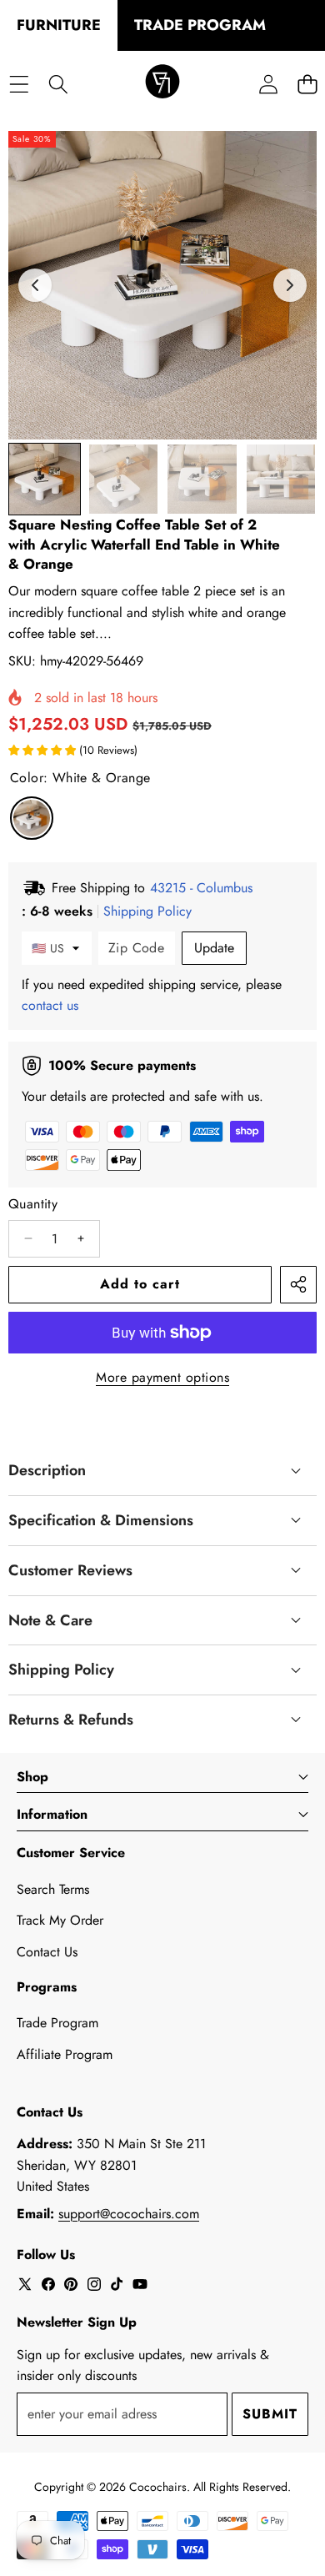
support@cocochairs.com (129, 2214)
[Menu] (19, 84)
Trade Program (57, 2023)
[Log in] (268, 84)
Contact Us (47, 1952)
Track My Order (60, 1920)
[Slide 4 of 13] (281, 479)
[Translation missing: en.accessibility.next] (290, 285)
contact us (50, 1005)
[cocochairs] (162, 84)
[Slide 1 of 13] (45, 479)
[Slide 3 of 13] (202, 479)
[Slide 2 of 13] (124, 479)
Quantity (33, 1204)
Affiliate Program (65, 2054)
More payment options (162, 1377)
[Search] (58, 84)
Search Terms (53, 1889)
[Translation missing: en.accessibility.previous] (35, 285)
